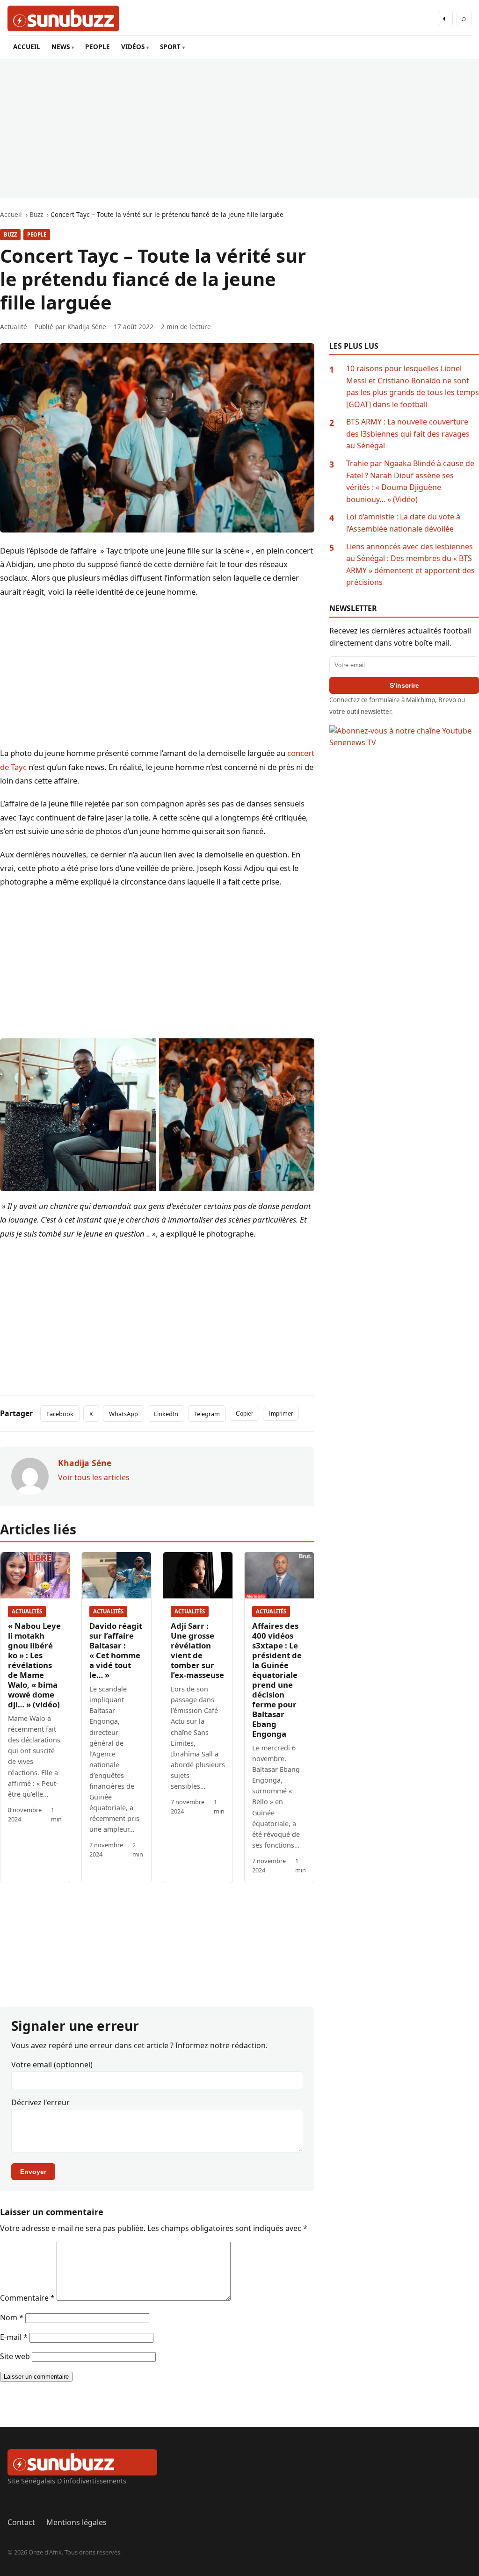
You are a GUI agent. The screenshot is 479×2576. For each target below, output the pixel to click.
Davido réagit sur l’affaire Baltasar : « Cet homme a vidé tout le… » (116, 1650)
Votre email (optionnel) (52, 2065)
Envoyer (33, 2172)
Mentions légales (76, 2522)
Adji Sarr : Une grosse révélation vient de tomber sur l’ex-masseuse (197, 1650)
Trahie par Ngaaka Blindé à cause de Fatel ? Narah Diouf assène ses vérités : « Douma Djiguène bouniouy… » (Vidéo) (410, 481)
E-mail (14, 2337)
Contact (21, 2522)
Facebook (60, 1414)
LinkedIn (166, 1414)
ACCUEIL (27, 47)
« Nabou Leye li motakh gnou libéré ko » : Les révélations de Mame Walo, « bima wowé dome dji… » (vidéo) (34, 1665)
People (37, 234)
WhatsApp (123, 1414)
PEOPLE (98, 47)
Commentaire (27, 2298)
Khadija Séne (87, 327)
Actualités (27, 1611)
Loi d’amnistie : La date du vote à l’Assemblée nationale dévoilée (403, 523)
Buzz (10, 234)
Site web (15, 2356)
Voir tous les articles (94, 1477)
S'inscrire (404, 685)
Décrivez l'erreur (40, 2102)
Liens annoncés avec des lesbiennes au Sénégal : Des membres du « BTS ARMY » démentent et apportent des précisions (410, 565)
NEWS (61, 47)
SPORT (170, 47)
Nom (12, 2317)
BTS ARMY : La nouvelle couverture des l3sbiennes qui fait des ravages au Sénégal (408, 434)
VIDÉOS (133, 47)
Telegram (207, 1414)
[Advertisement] (239, 129)
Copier (244, 1414)
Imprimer (281, 1414)
